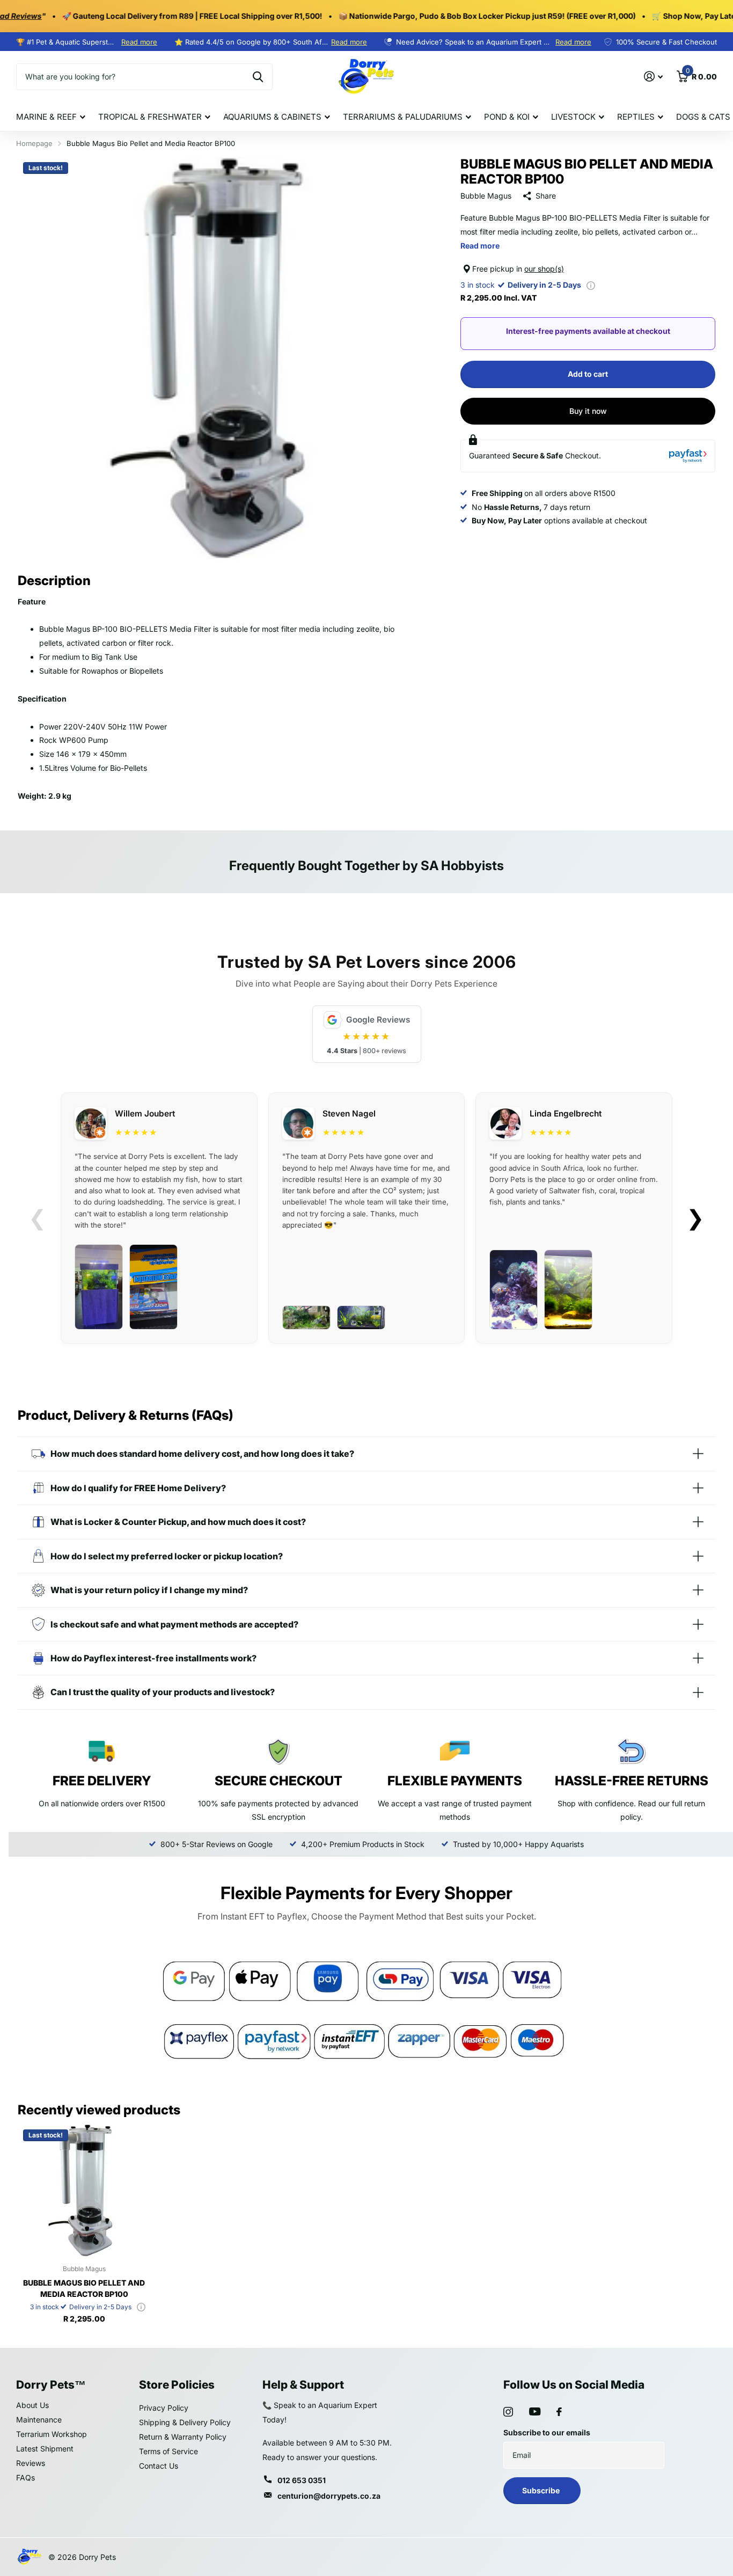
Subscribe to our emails (547, 2432)
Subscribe (542, 2490)
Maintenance (39, 2420)
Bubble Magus (486, 196)
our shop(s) (544, 269)
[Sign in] (653, 76)
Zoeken (258, 77)
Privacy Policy (164, 2408)
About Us (32, 2405)
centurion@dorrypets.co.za (329, 2496)
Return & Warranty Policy (183, 2437)
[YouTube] (535, 2411)
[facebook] (559, 2412)
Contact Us (159, 2466)
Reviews (31, 2463)
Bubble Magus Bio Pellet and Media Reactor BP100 (84, 2288)
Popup (591, 285)
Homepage (34, 143)
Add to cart (588, 374)
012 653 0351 (302, 2480)
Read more (139, 42)
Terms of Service (168, 2451)
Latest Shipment (45, 2449)
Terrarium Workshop (52, 2434)
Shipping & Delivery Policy (185, 2422)
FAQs (25, 2478)
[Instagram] (508, 2412)
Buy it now (588, 411)
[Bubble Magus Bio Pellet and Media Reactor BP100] (84, 2190)
